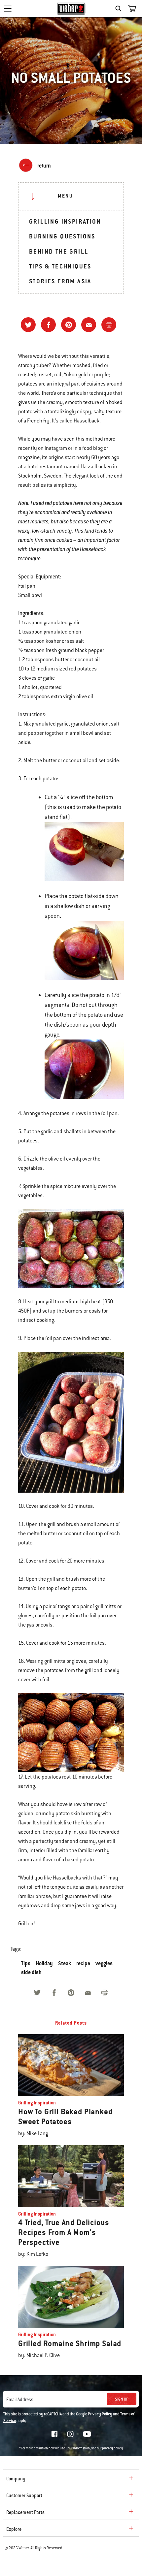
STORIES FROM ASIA (60, 281)
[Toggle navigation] (8, 9)
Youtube (87, 2434)
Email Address (20, 2400)
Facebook (54, 2434)
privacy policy (112, 2448)
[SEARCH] (120, 9)
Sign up (122, 2399)
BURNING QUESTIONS (62, 236)
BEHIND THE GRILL (59, 251)
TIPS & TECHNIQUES (60, 266)
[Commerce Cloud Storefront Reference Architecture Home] (71, 9)
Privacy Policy (100, 2414)
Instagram (70, 2434)
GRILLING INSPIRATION (65, 221)
